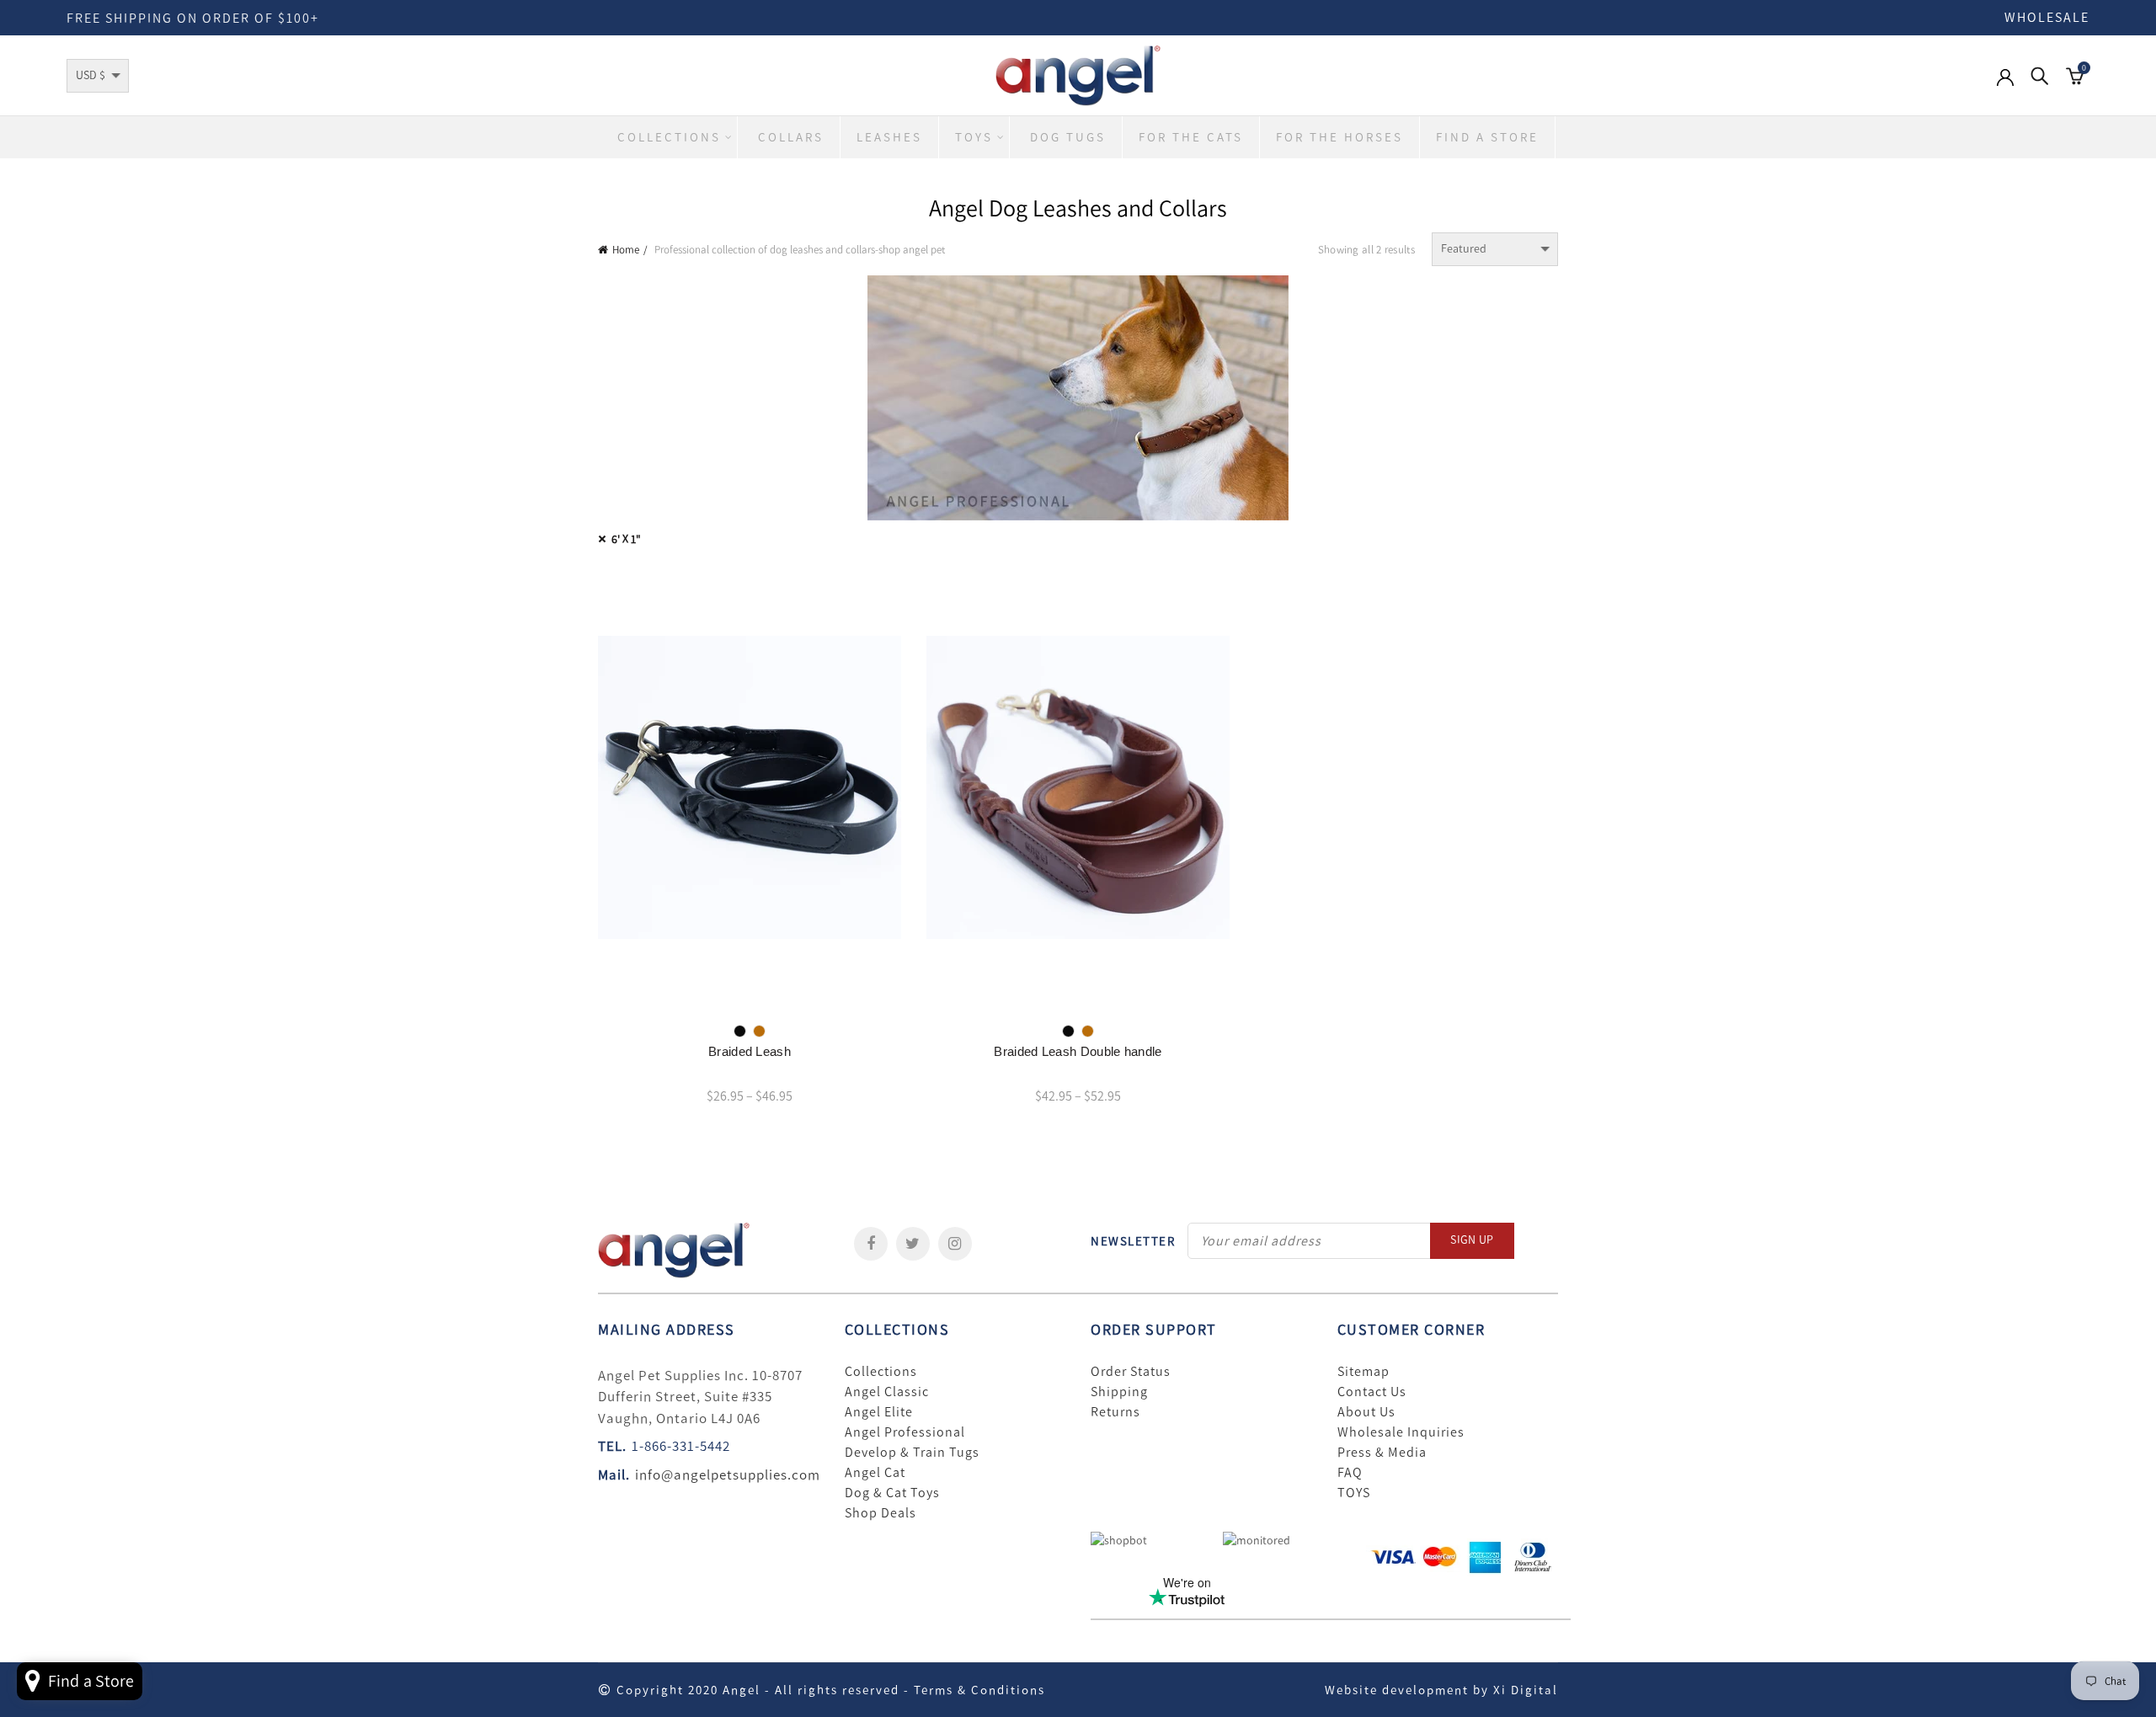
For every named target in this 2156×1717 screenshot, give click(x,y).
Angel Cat (875, 1473)
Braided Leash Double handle (1078, 1051)
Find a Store (1487, 137)
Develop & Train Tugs (912, 1453)
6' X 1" (626, 539)
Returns (1115, 1412)
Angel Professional (905, 1432)
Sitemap (1364, 1372)
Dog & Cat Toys (892, 1493)
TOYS (1354, 1493)
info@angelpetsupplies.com (728, 1474)
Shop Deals (881, 1513)
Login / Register (2005, 86)
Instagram (955, 1244)
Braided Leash (750, 1051)
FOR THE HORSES (1339, 137)
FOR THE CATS (1191, 137)
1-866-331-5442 (681, 1446)
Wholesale (2047, 17)
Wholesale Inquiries (1401, 1432)
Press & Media (1382, 1453)
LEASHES (889, 137)
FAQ (1350, 1473)
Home (626, 250)
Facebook (871, 1244)
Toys (974, 137)
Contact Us (1372, 1392)
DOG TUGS (1068, 137)
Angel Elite (879, 1412)
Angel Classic (887, 1392)
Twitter (913, 1244)
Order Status (1131, 1372)
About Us (1366, 1412)
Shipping (1119, 1392)
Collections (669, 137)
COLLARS (791, 137)
